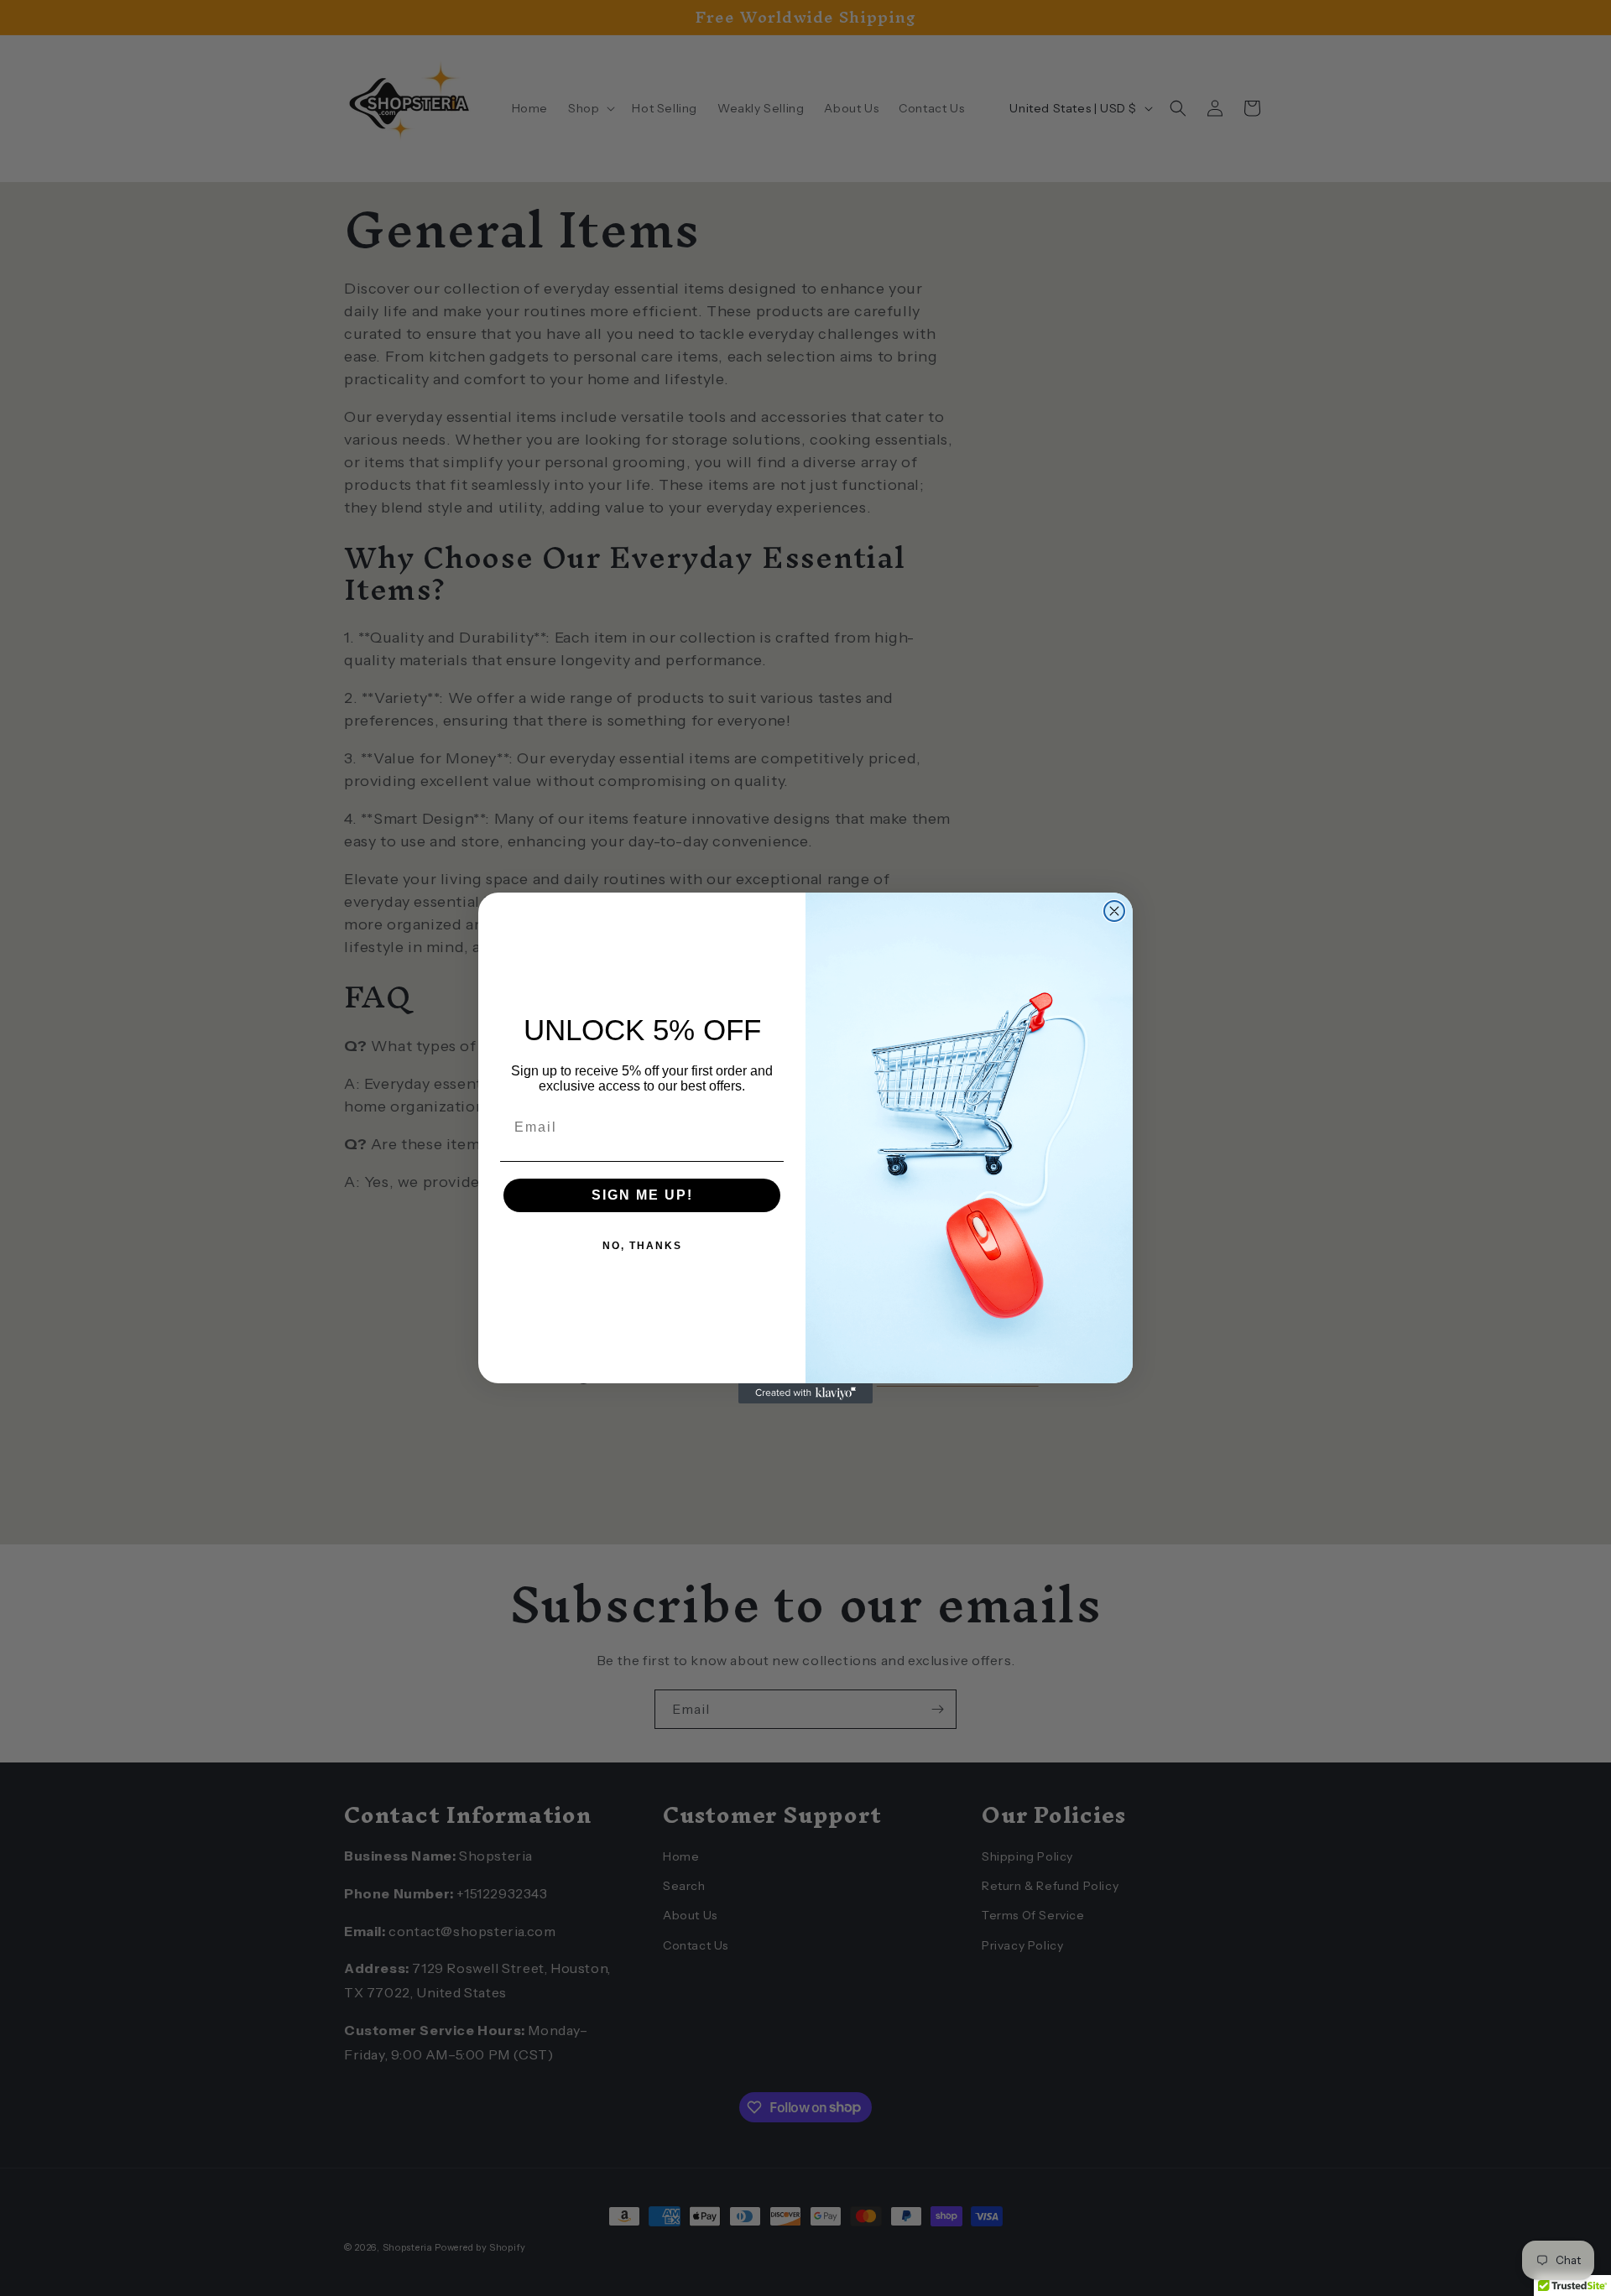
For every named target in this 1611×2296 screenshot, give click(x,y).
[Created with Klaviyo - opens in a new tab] (805, 1393)
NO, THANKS (642, 1246)
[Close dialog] (1114, 911)
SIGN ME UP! (642, 1195)
